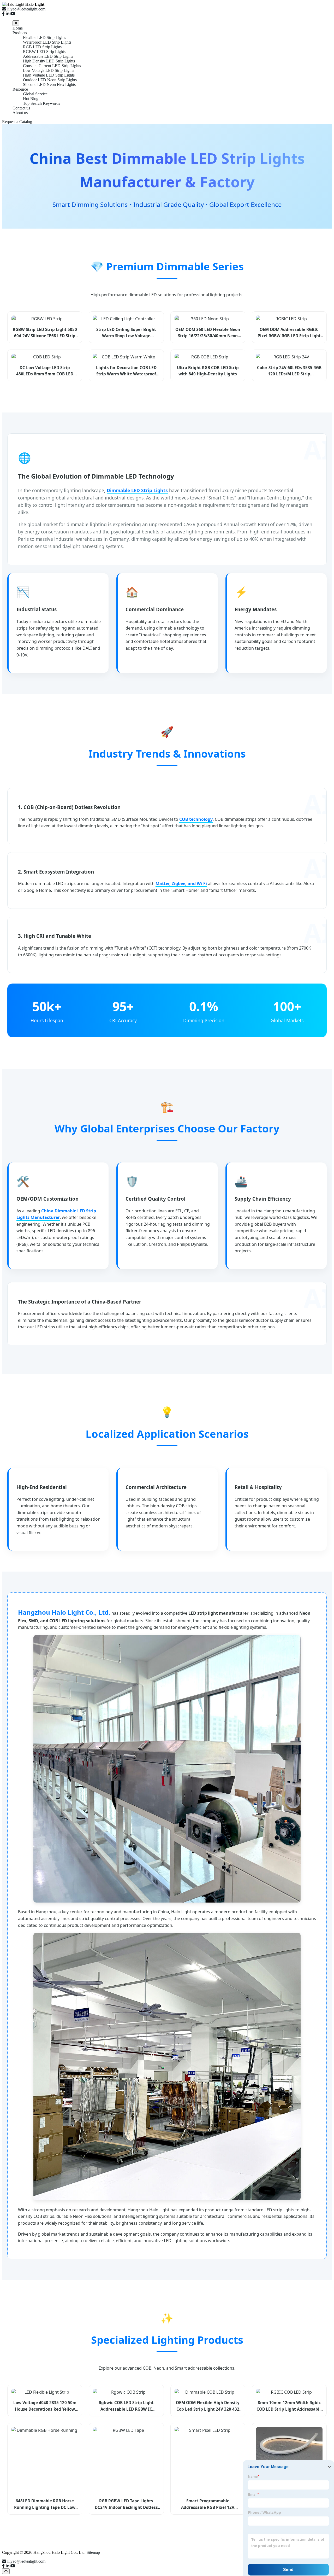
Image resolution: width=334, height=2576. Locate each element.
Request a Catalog (17, 122)
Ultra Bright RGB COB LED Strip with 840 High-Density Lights (208, 371)
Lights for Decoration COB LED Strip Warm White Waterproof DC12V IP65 (126, 371)
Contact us (21, 108)
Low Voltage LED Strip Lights (49, 70)
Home (18, 28)
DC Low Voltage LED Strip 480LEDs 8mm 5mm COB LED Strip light (45, 371)
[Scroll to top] (6, 2571)
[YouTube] (13, 14)
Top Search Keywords (41, 103)
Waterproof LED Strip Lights (47, 42)
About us (20, 113)
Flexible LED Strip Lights (44, 37)
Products (20, 33)
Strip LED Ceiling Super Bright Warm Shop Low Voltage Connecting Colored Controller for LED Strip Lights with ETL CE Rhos (126, 333)
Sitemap (93, 2552)
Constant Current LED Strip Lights (52, 66)
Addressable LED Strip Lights (48, 56)
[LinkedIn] (8, 14)
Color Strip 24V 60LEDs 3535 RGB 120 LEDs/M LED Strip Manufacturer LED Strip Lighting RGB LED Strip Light (289, 371)
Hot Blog (31, 99)
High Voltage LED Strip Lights (49, 75)
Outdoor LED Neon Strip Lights (50, 80)
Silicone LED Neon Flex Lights (49, 85)
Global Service (35, 94)
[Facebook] (3, 14)
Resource (20, 89)
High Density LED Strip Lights (49, 61)
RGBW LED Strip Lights (44, 52)
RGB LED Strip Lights (42, 47)
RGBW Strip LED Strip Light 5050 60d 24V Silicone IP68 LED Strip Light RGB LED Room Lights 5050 (45, 333)
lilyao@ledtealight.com (26, 2561)
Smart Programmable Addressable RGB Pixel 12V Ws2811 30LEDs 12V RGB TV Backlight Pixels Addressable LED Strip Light (208, 2504)
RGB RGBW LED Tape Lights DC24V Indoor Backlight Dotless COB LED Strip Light (126, 2504)
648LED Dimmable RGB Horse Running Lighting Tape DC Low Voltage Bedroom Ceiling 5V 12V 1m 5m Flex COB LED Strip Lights (45, 2504)
